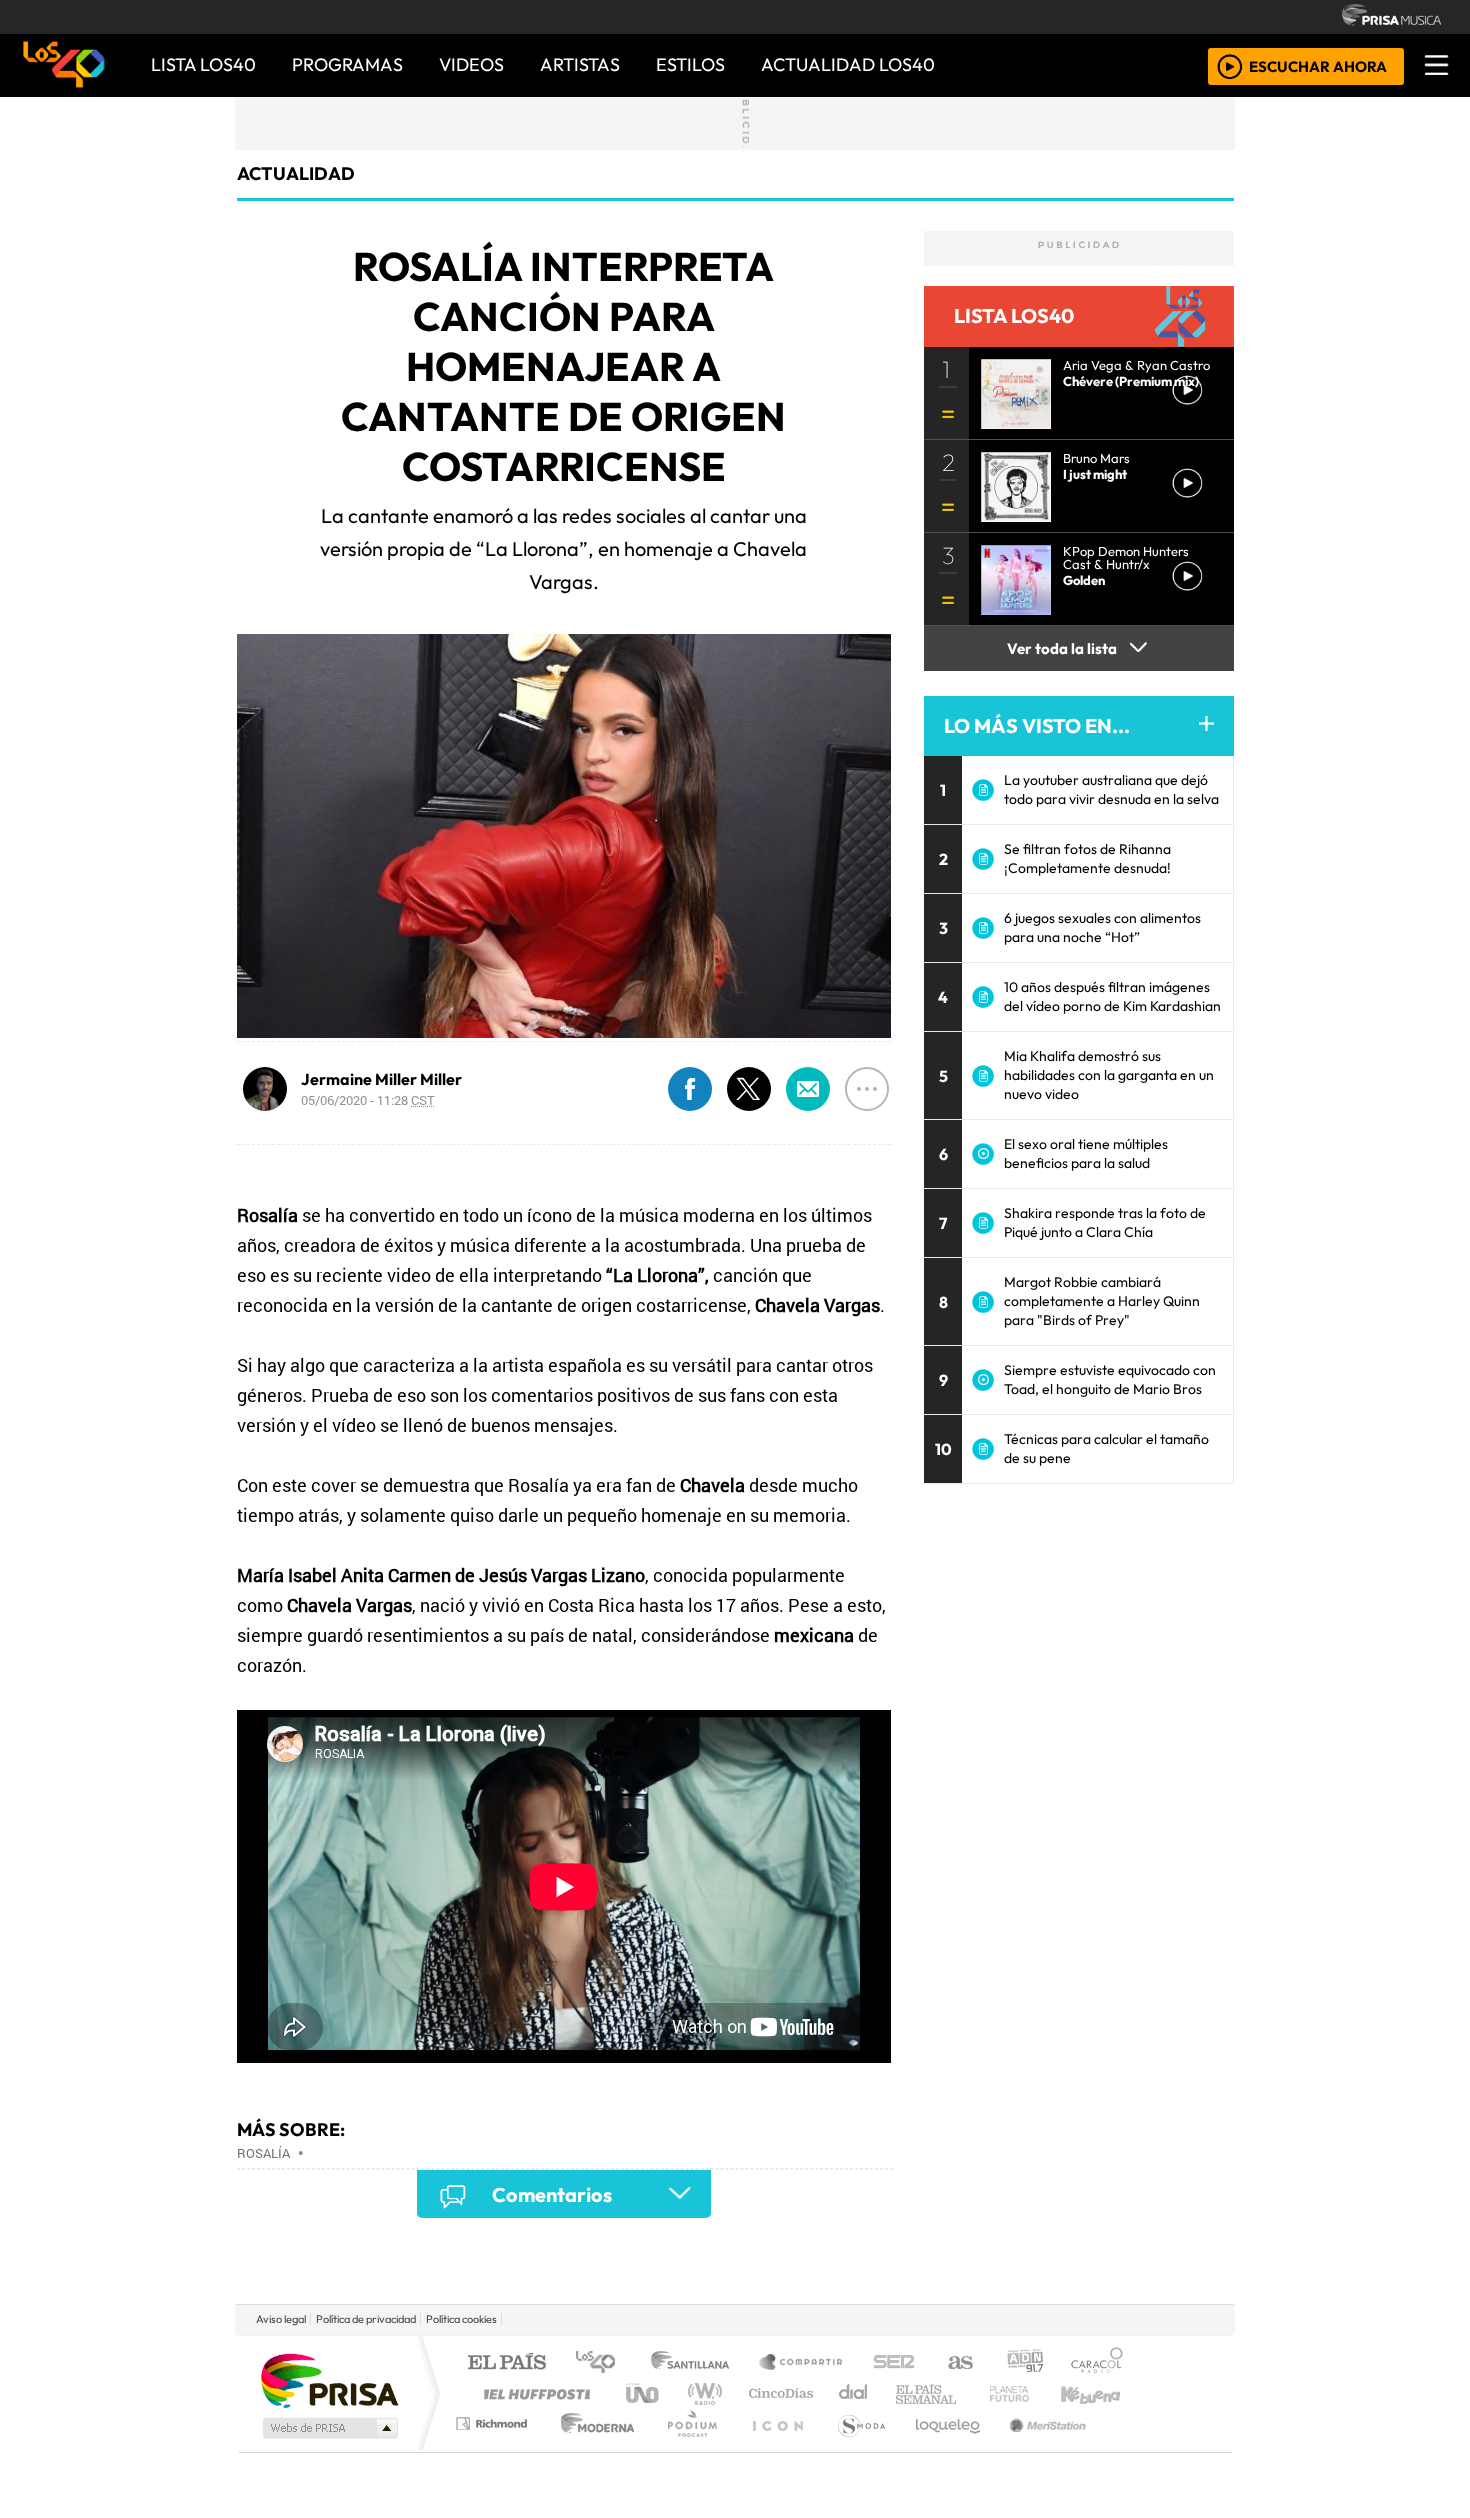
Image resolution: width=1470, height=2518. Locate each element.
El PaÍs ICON (774, 2448)
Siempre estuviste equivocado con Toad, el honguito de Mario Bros (1110, 1379)
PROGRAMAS (347, 64)
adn (1023, 2363)
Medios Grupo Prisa (328, 2428)
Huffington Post (533, 2393)
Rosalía (263, 2153)
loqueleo (941, 2448)
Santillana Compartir (802, 2363)
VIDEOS (471, 64)
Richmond (494, 2448)
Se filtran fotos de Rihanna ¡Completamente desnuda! (1087, 858)
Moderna (592, 2448)
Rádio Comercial (1126, 2448)
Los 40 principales (602, 2363)
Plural (686, 2448)
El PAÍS (506, 2363)
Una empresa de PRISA (329, 2379)
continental (854, 2393)
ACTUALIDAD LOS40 (848, 64)
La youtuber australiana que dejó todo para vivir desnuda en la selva (1111, 789)
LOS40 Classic (967, 2393)
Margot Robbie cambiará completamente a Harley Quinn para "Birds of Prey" (1102, 1301)
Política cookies (461, 2319)
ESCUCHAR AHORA (1318, 65)
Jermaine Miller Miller (381, 1079)
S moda (855, 2448)
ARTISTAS (580, 64)
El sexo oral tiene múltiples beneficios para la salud (1086, 1153)
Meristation (1037, 2448)
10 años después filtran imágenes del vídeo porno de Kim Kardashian (1112, 996)
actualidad (296, 173)
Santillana (696, 2363)
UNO (644, 2393)
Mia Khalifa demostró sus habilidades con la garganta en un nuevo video (1109, 1075)
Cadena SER (894, 2363)
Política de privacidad (366, 2319)
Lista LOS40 (203, 64)
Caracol (1097, 2363)
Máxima (908, 2393)
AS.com (957, 2363)
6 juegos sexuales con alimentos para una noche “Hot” (1102, 927)
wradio (701, 2393)
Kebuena (1100, 2393)
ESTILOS (690, 64)
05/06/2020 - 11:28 (368, 1100)
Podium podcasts (494, 2418)
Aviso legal (281, 2319)
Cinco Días (778, 2393)
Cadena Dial (1028, 2393)
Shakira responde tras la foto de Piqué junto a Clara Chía (1105, 1222)
